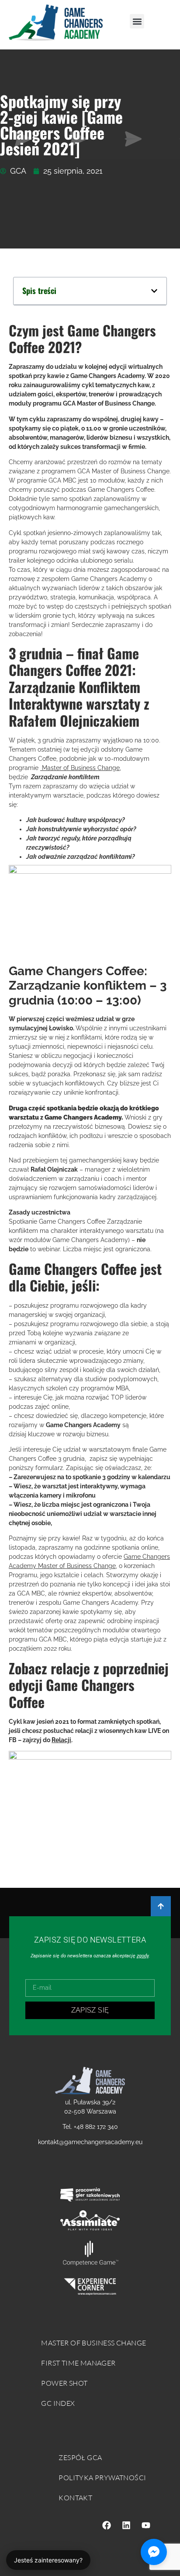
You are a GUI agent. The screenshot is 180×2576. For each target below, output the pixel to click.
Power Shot (64, 2383)
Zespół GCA (80, 2457)
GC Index (58, 2403)
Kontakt (75, 2498)
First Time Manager (78, 2363)
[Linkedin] (126, 2525)
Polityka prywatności (102, 2478)
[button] (137, 21)
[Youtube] (146, 2525)
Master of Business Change (80, 768)
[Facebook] (107, 2525)
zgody (143, 1956)
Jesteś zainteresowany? (48, 2560)
